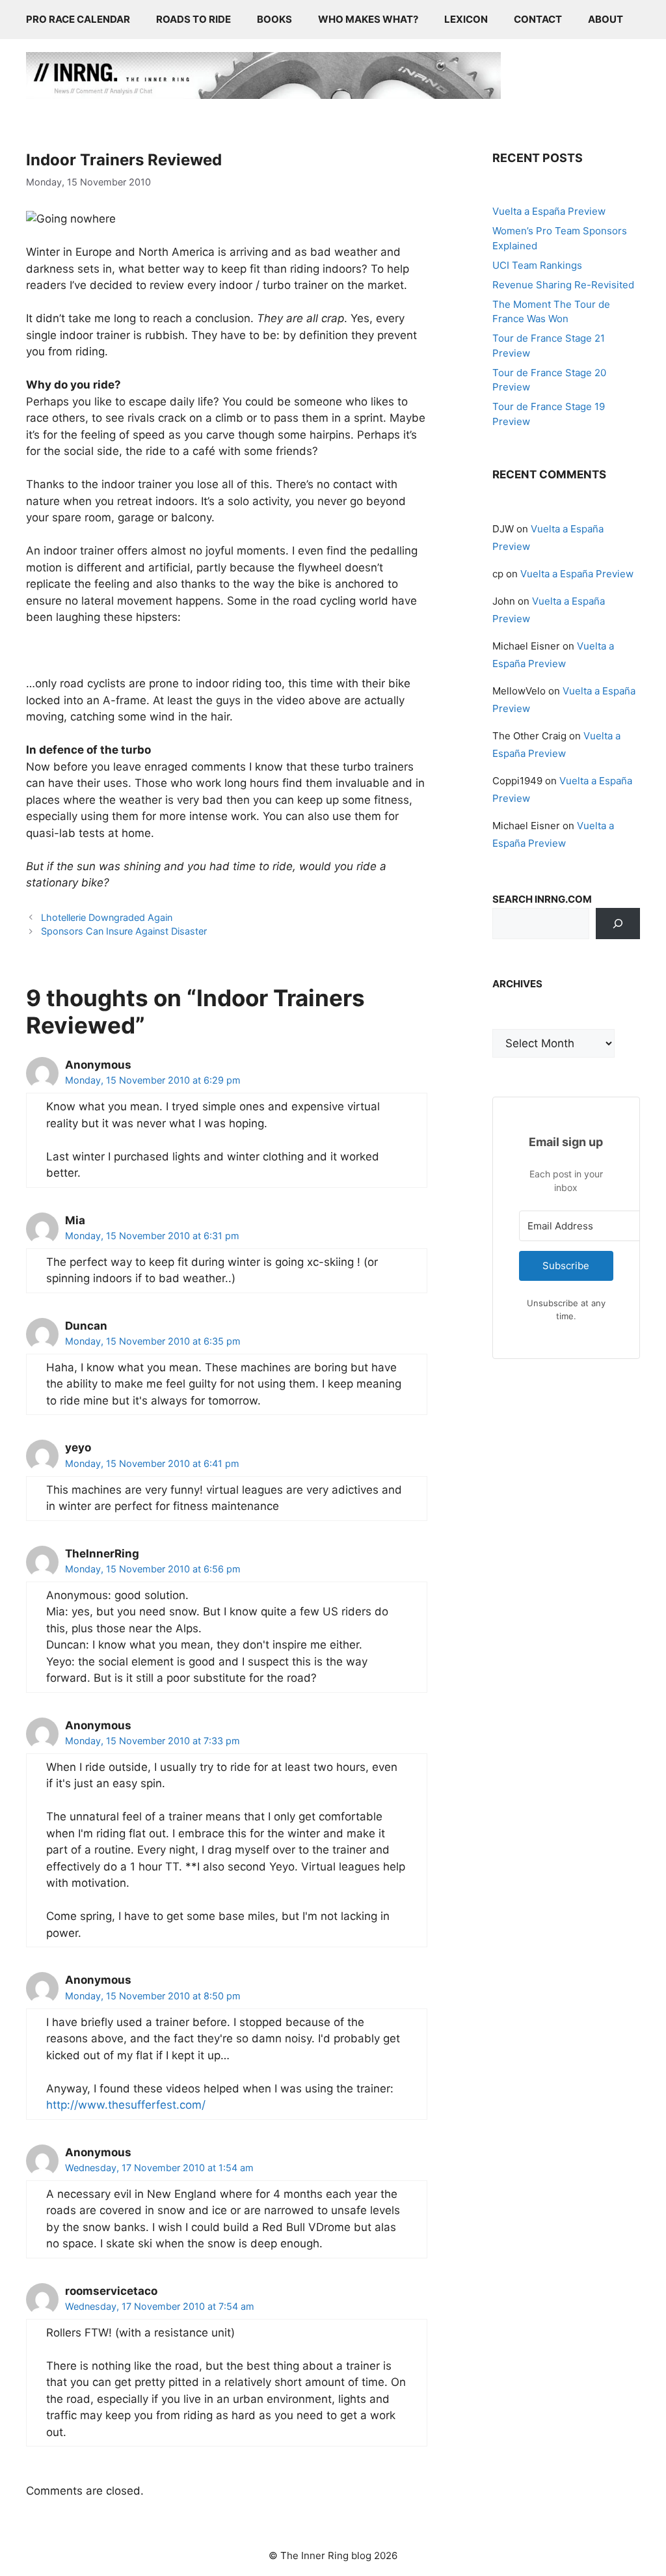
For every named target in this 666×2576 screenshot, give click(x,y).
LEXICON (466, 19)
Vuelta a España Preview (549, 211)
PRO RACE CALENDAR (78, 19)
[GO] (618, 924)
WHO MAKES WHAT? (368, 19)
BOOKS (274, 19)
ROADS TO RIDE (193, 19)
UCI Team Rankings (537, 265)
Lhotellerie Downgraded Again (107, 917)
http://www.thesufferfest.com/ (126, 2105)
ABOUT (606, 19)
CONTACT (538, 19)
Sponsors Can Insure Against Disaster (124, 931)
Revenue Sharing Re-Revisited (563, 285)
